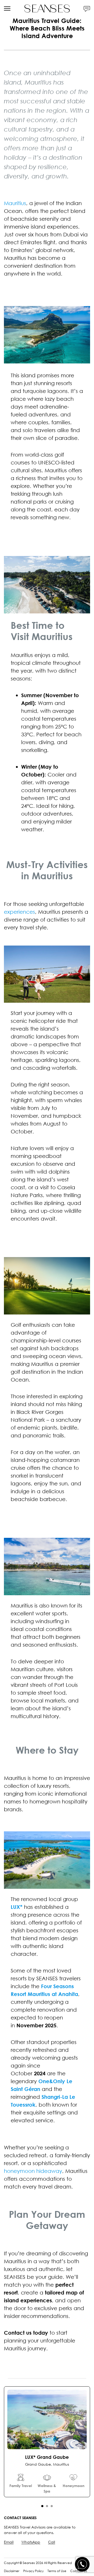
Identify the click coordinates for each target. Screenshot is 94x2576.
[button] (42, 2506)
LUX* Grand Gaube (47, 2457)
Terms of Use (57, 2571)
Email (9, 2542)
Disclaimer (12, 2571)
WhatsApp (31, 2542)
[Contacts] (87, 8)
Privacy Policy (33, 2571)
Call (52, 2542)
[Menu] (7, 8)
